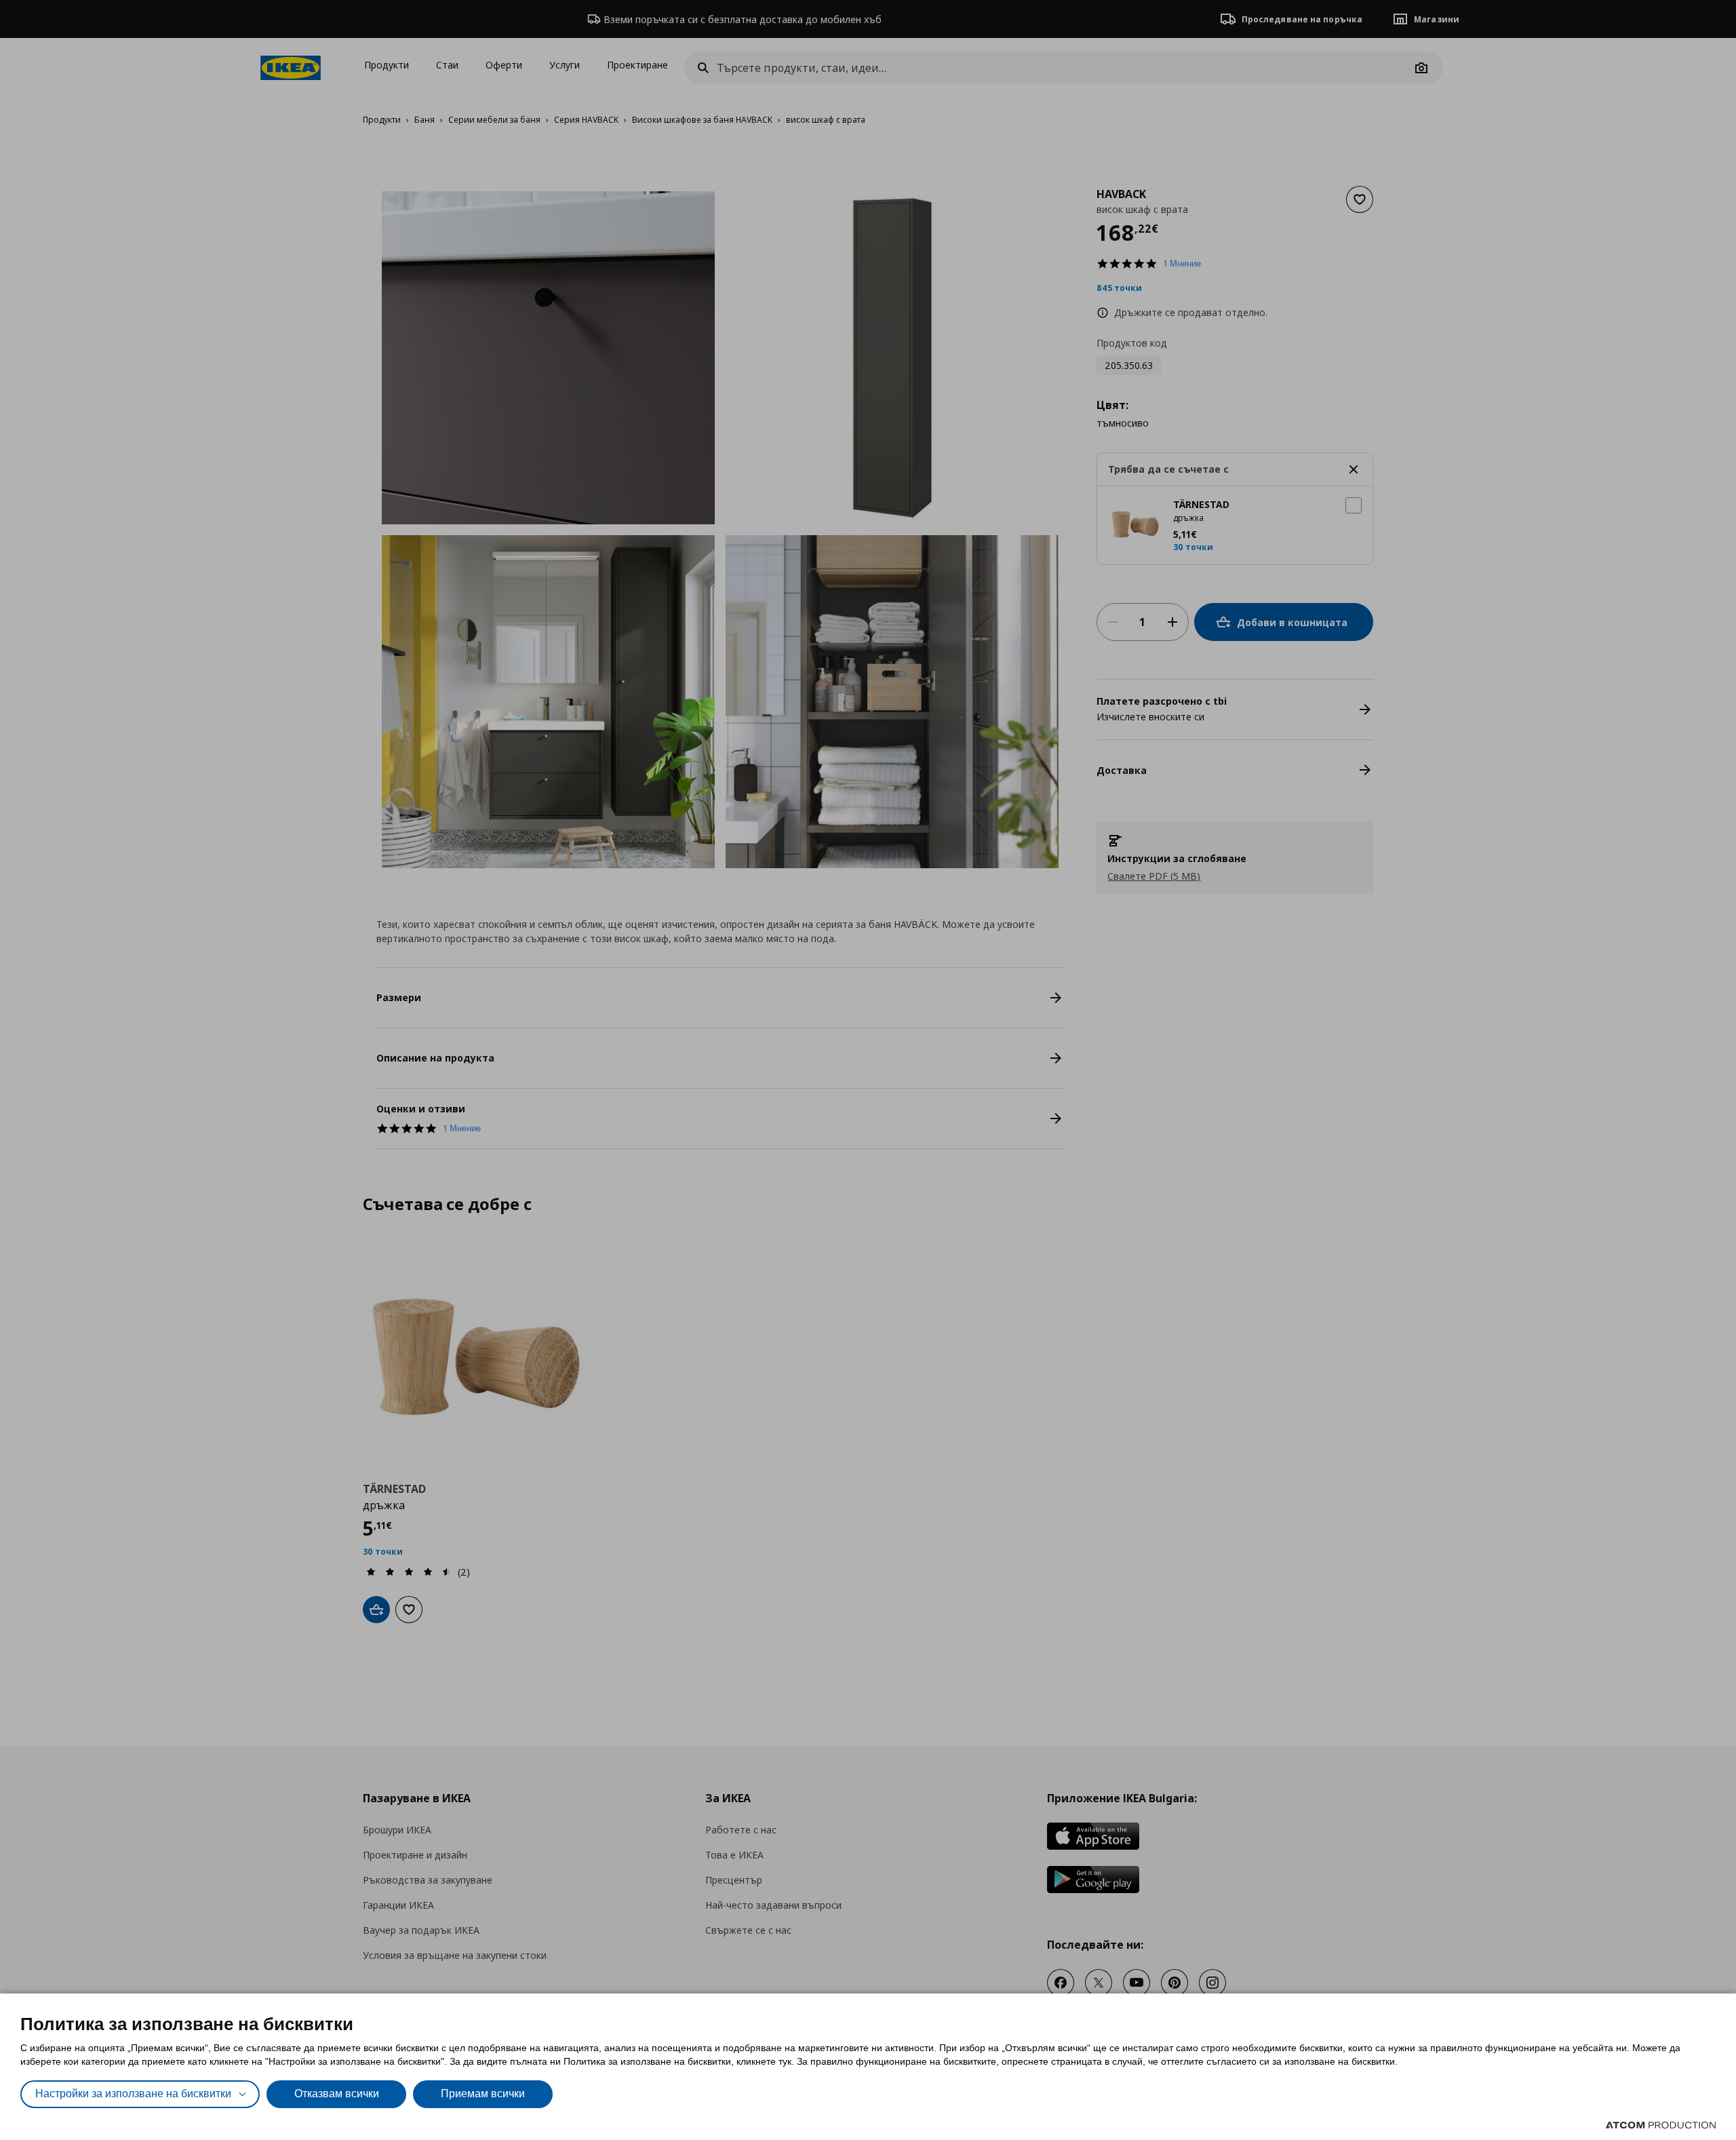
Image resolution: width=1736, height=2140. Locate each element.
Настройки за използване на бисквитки (133, 2094)
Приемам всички (483, 2094)
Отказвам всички (337, 2094)
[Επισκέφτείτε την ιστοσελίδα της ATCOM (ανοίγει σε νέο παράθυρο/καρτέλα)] (1661, 2125)
